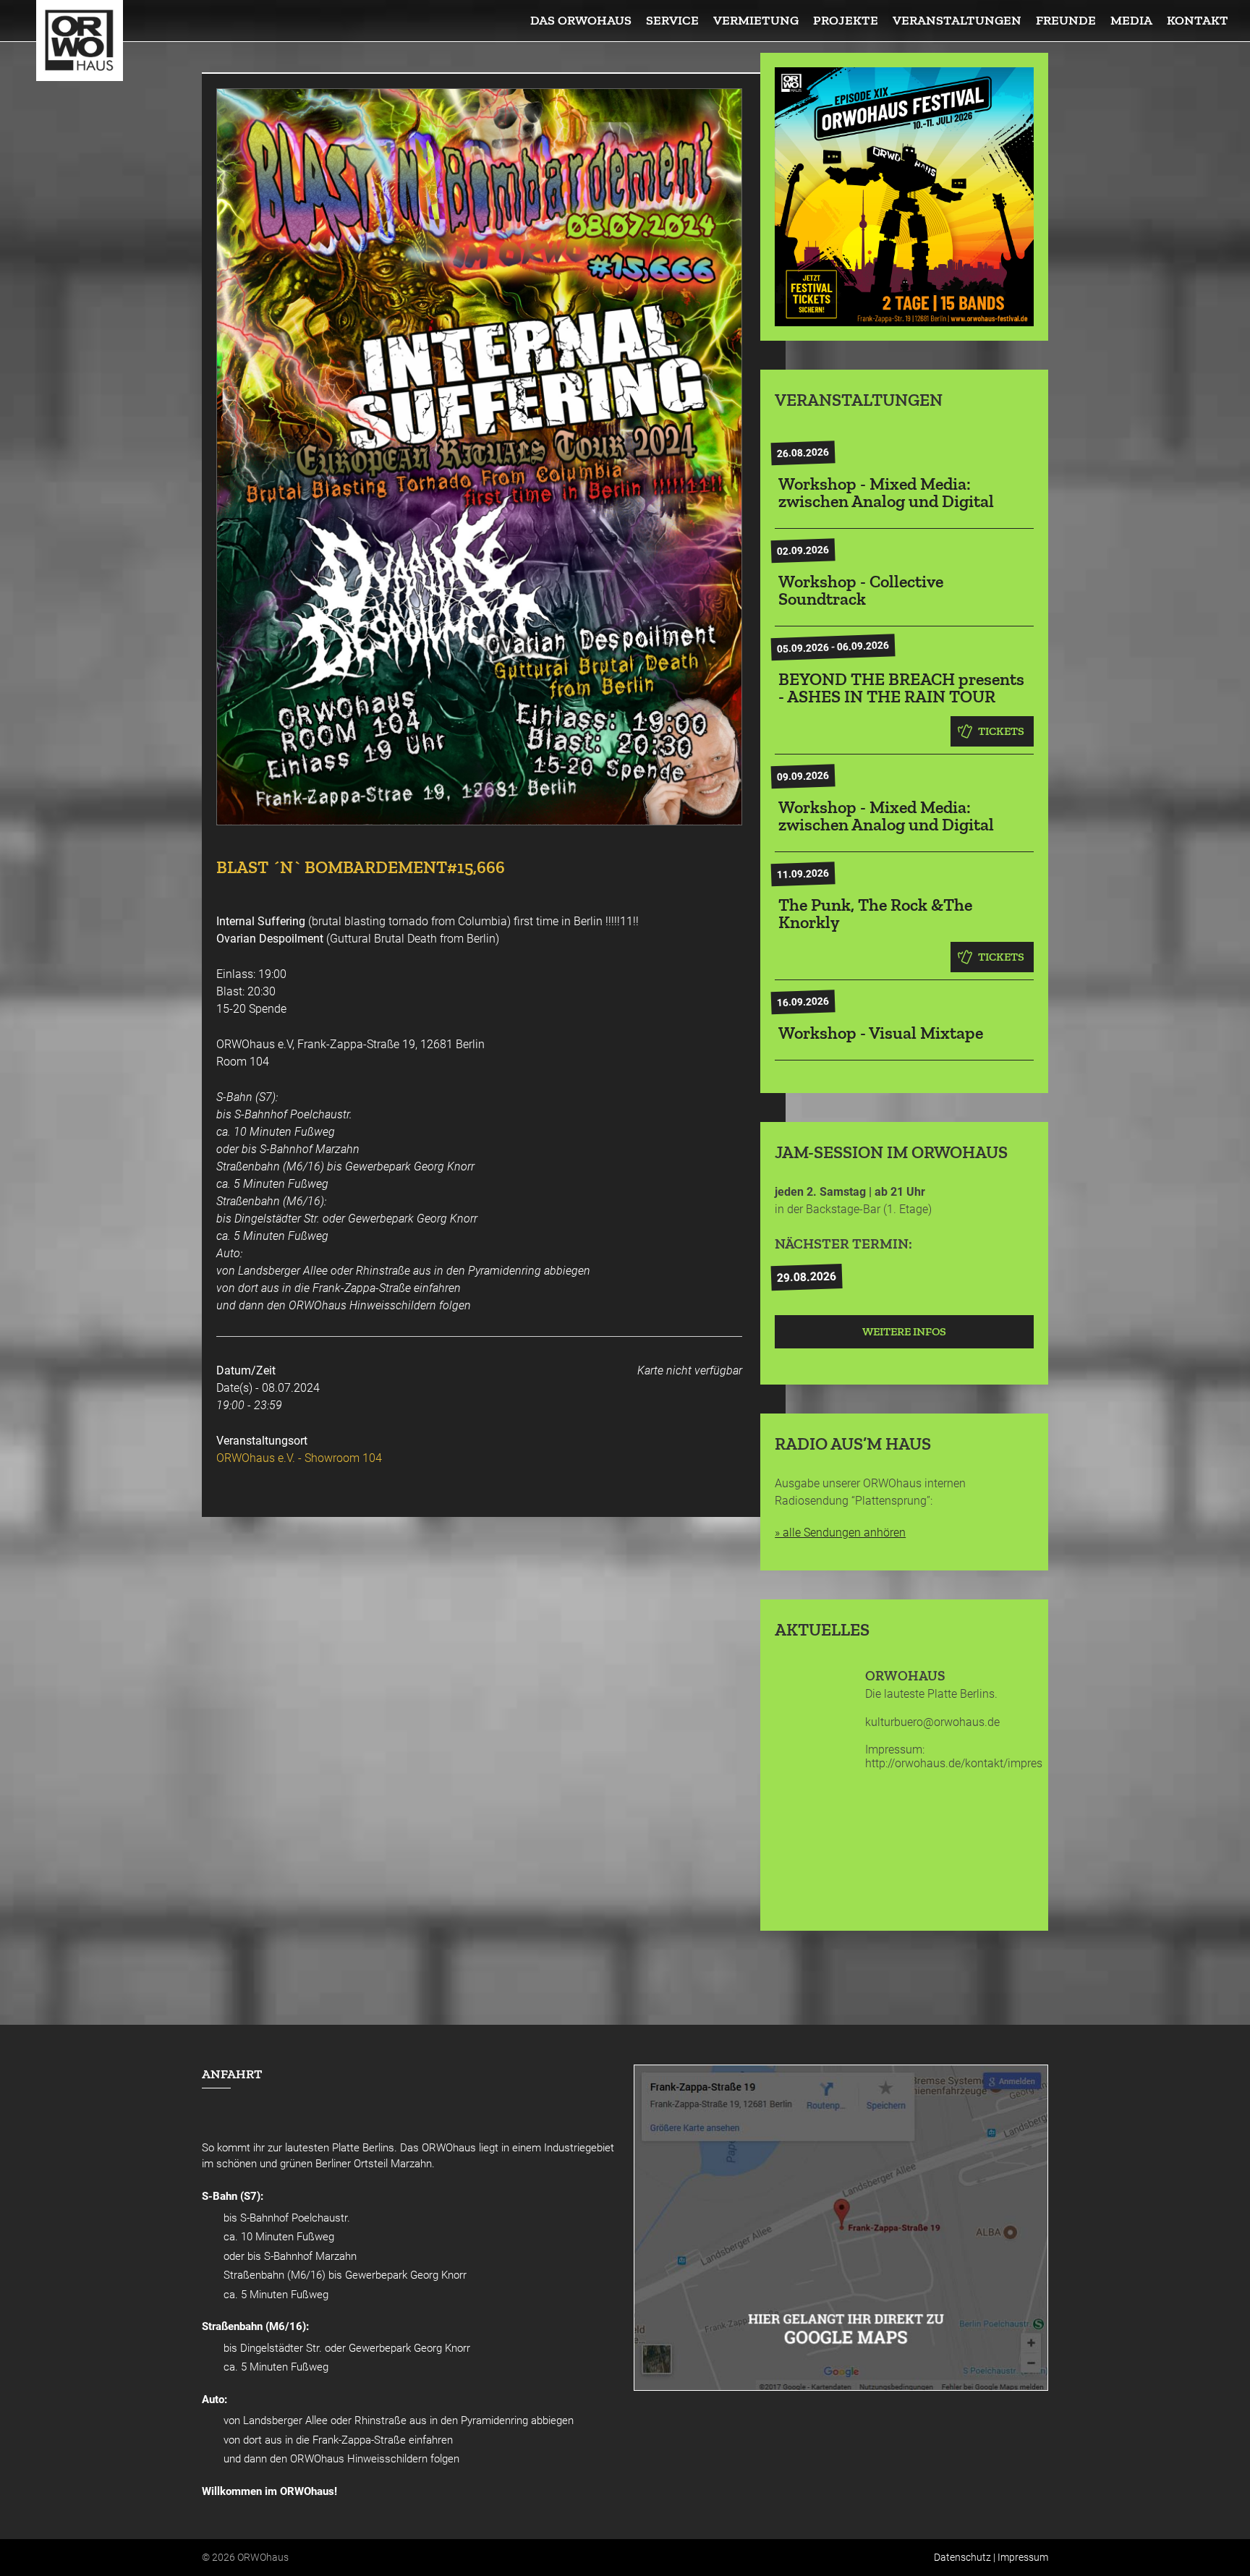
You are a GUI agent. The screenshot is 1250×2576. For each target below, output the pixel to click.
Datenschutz (962, 2557)
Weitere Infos (904, 1331)
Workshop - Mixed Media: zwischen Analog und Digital (886, 492)
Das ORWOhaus (581, 20)
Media (1131, 20)
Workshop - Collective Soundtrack (861, 590)
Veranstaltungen (957, 20)
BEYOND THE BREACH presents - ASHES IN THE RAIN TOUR (901, 688)
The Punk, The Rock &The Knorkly (875, 913)
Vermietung (756, 20)
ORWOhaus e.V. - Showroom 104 (299, 1458)
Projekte (846, 20)
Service (672, 20)
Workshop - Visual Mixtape (881, 1033)
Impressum (1023, 2557)
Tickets (1001, 731)
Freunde (1066, 20)
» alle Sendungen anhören (840, 1533)
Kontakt (1198, 20)
